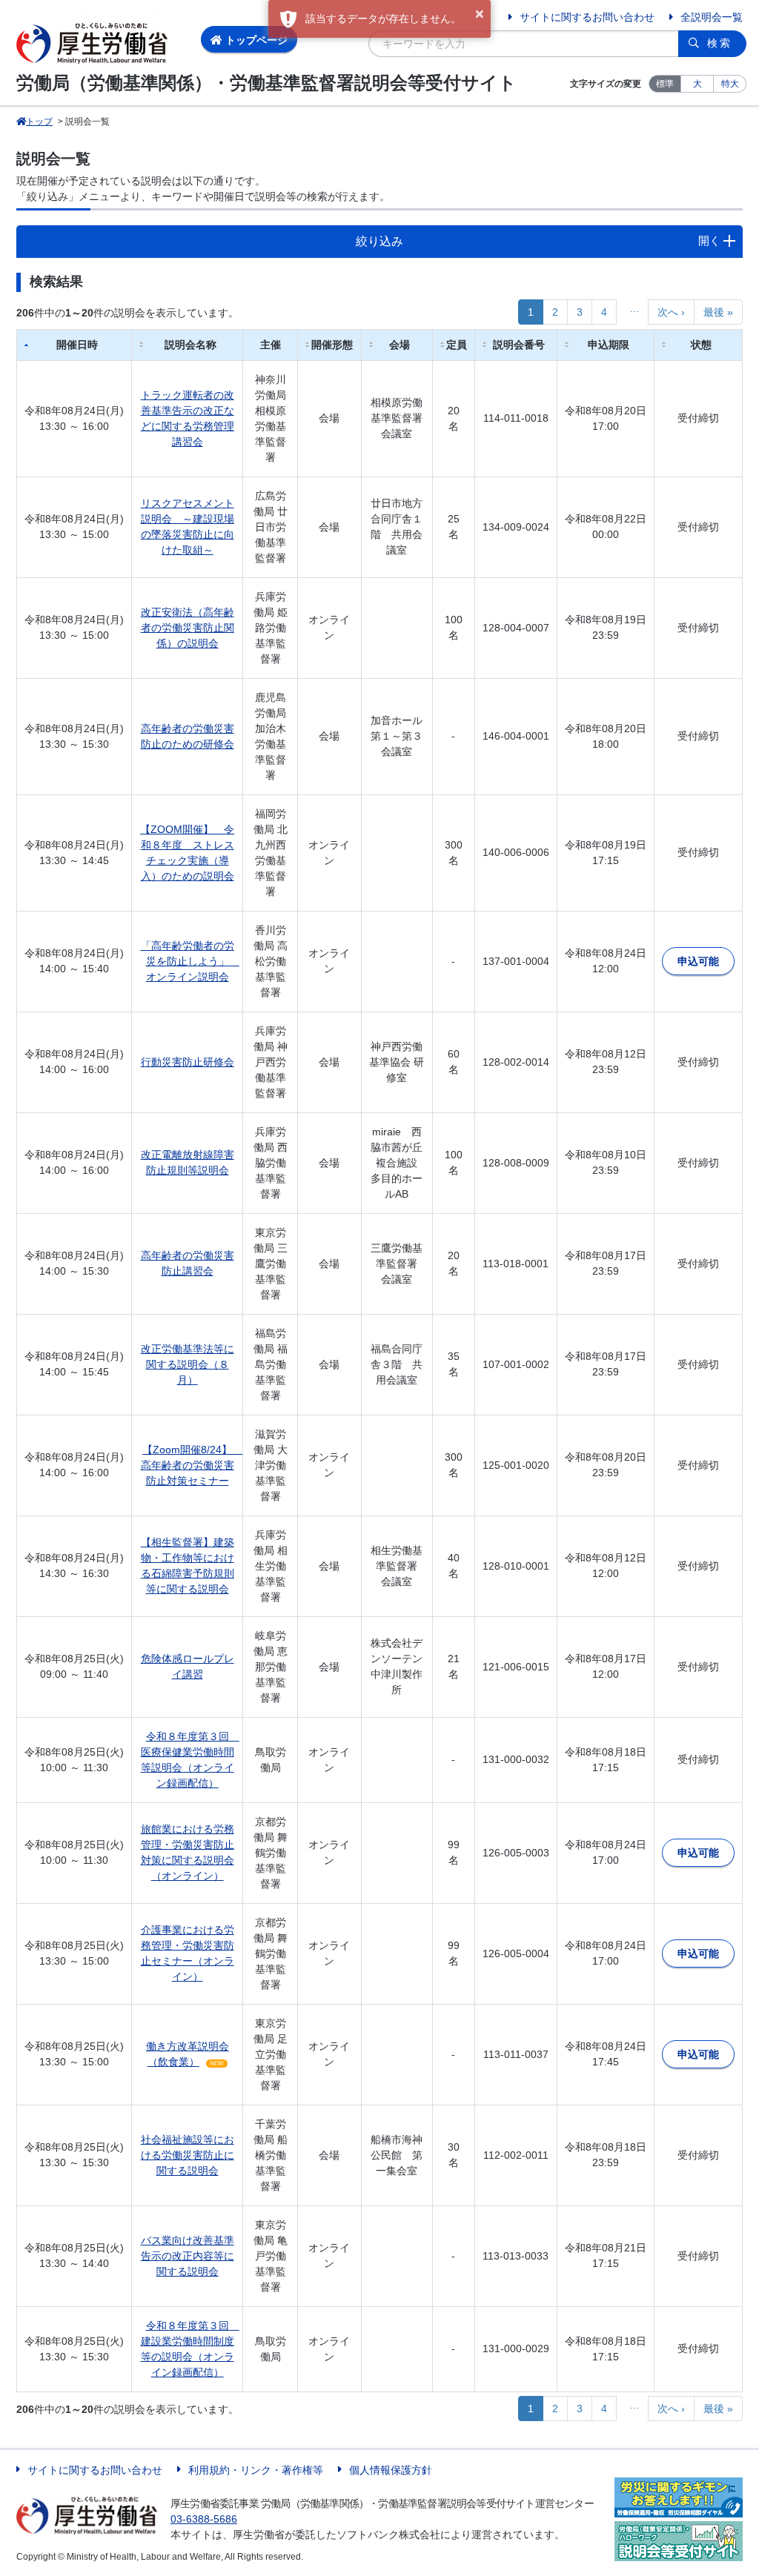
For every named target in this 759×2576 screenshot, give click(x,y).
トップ (39, 122)
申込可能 (698, 961)
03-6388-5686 (204, 2519)
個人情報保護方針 (391, 2470)
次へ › (671, 312)
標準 (665, 84)
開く (709, 240)
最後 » (718, 312)
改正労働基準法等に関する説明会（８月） (188, 1364)
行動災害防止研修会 (188, 1062)
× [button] (480, 14)
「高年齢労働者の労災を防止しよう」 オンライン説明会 (190, 961)
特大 (730, 84)
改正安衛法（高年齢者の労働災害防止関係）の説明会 (188, 628)
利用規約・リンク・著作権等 (256, 2470)
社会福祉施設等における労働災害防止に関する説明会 (188, 2155)
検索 (720, 43)
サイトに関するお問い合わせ (587, 17)
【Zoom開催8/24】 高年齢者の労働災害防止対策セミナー (192, 1465)
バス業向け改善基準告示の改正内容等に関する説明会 (188, 2256)
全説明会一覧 (712, 17)
